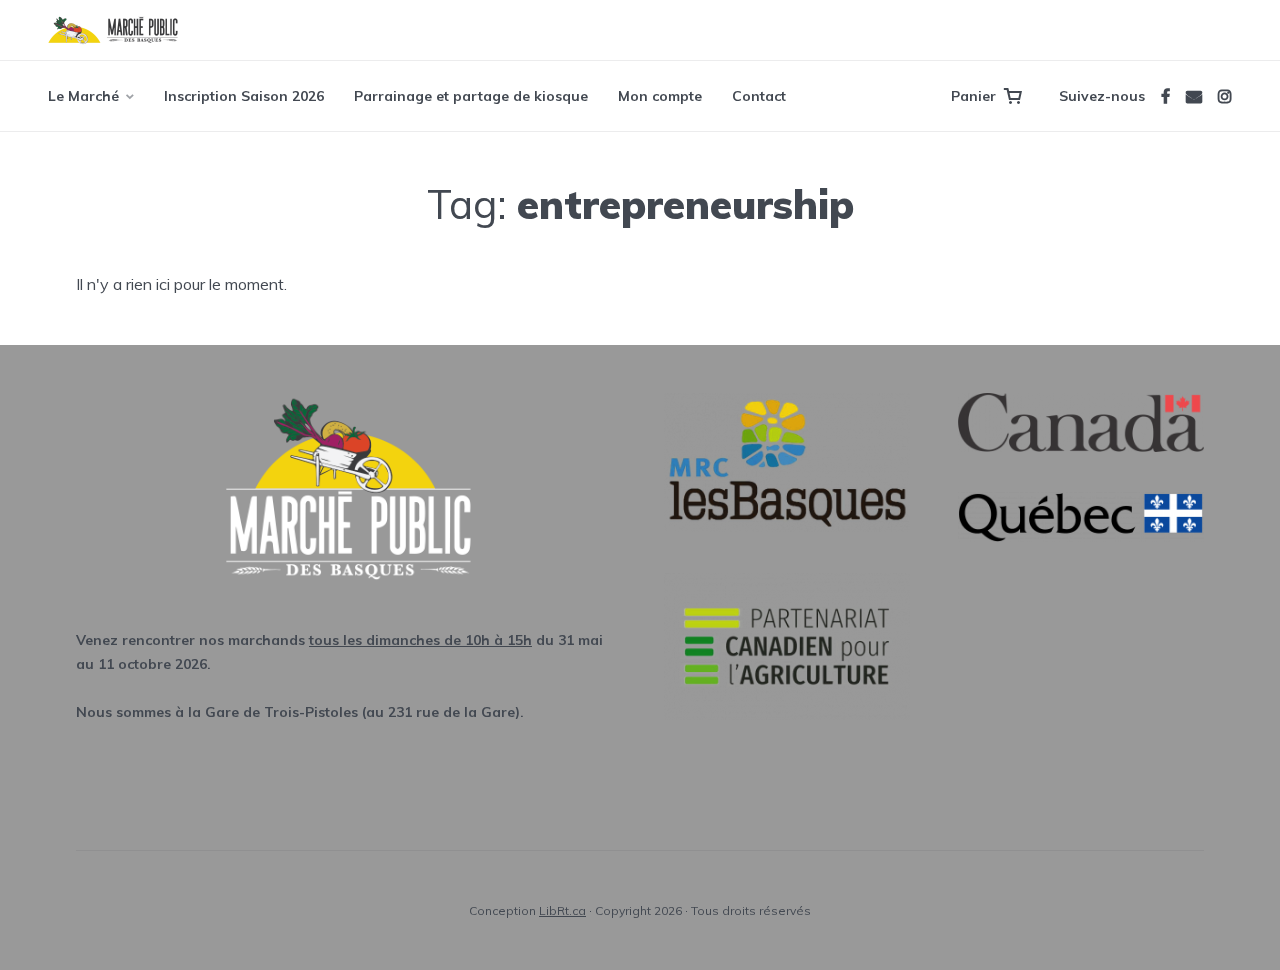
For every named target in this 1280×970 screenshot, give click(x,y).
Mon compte (660, 96)
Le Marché (83, 96)
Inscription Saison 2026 (244, 96)
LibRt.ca (562, 910)
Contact (759, 96)
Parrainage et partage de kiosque (471, 96)
